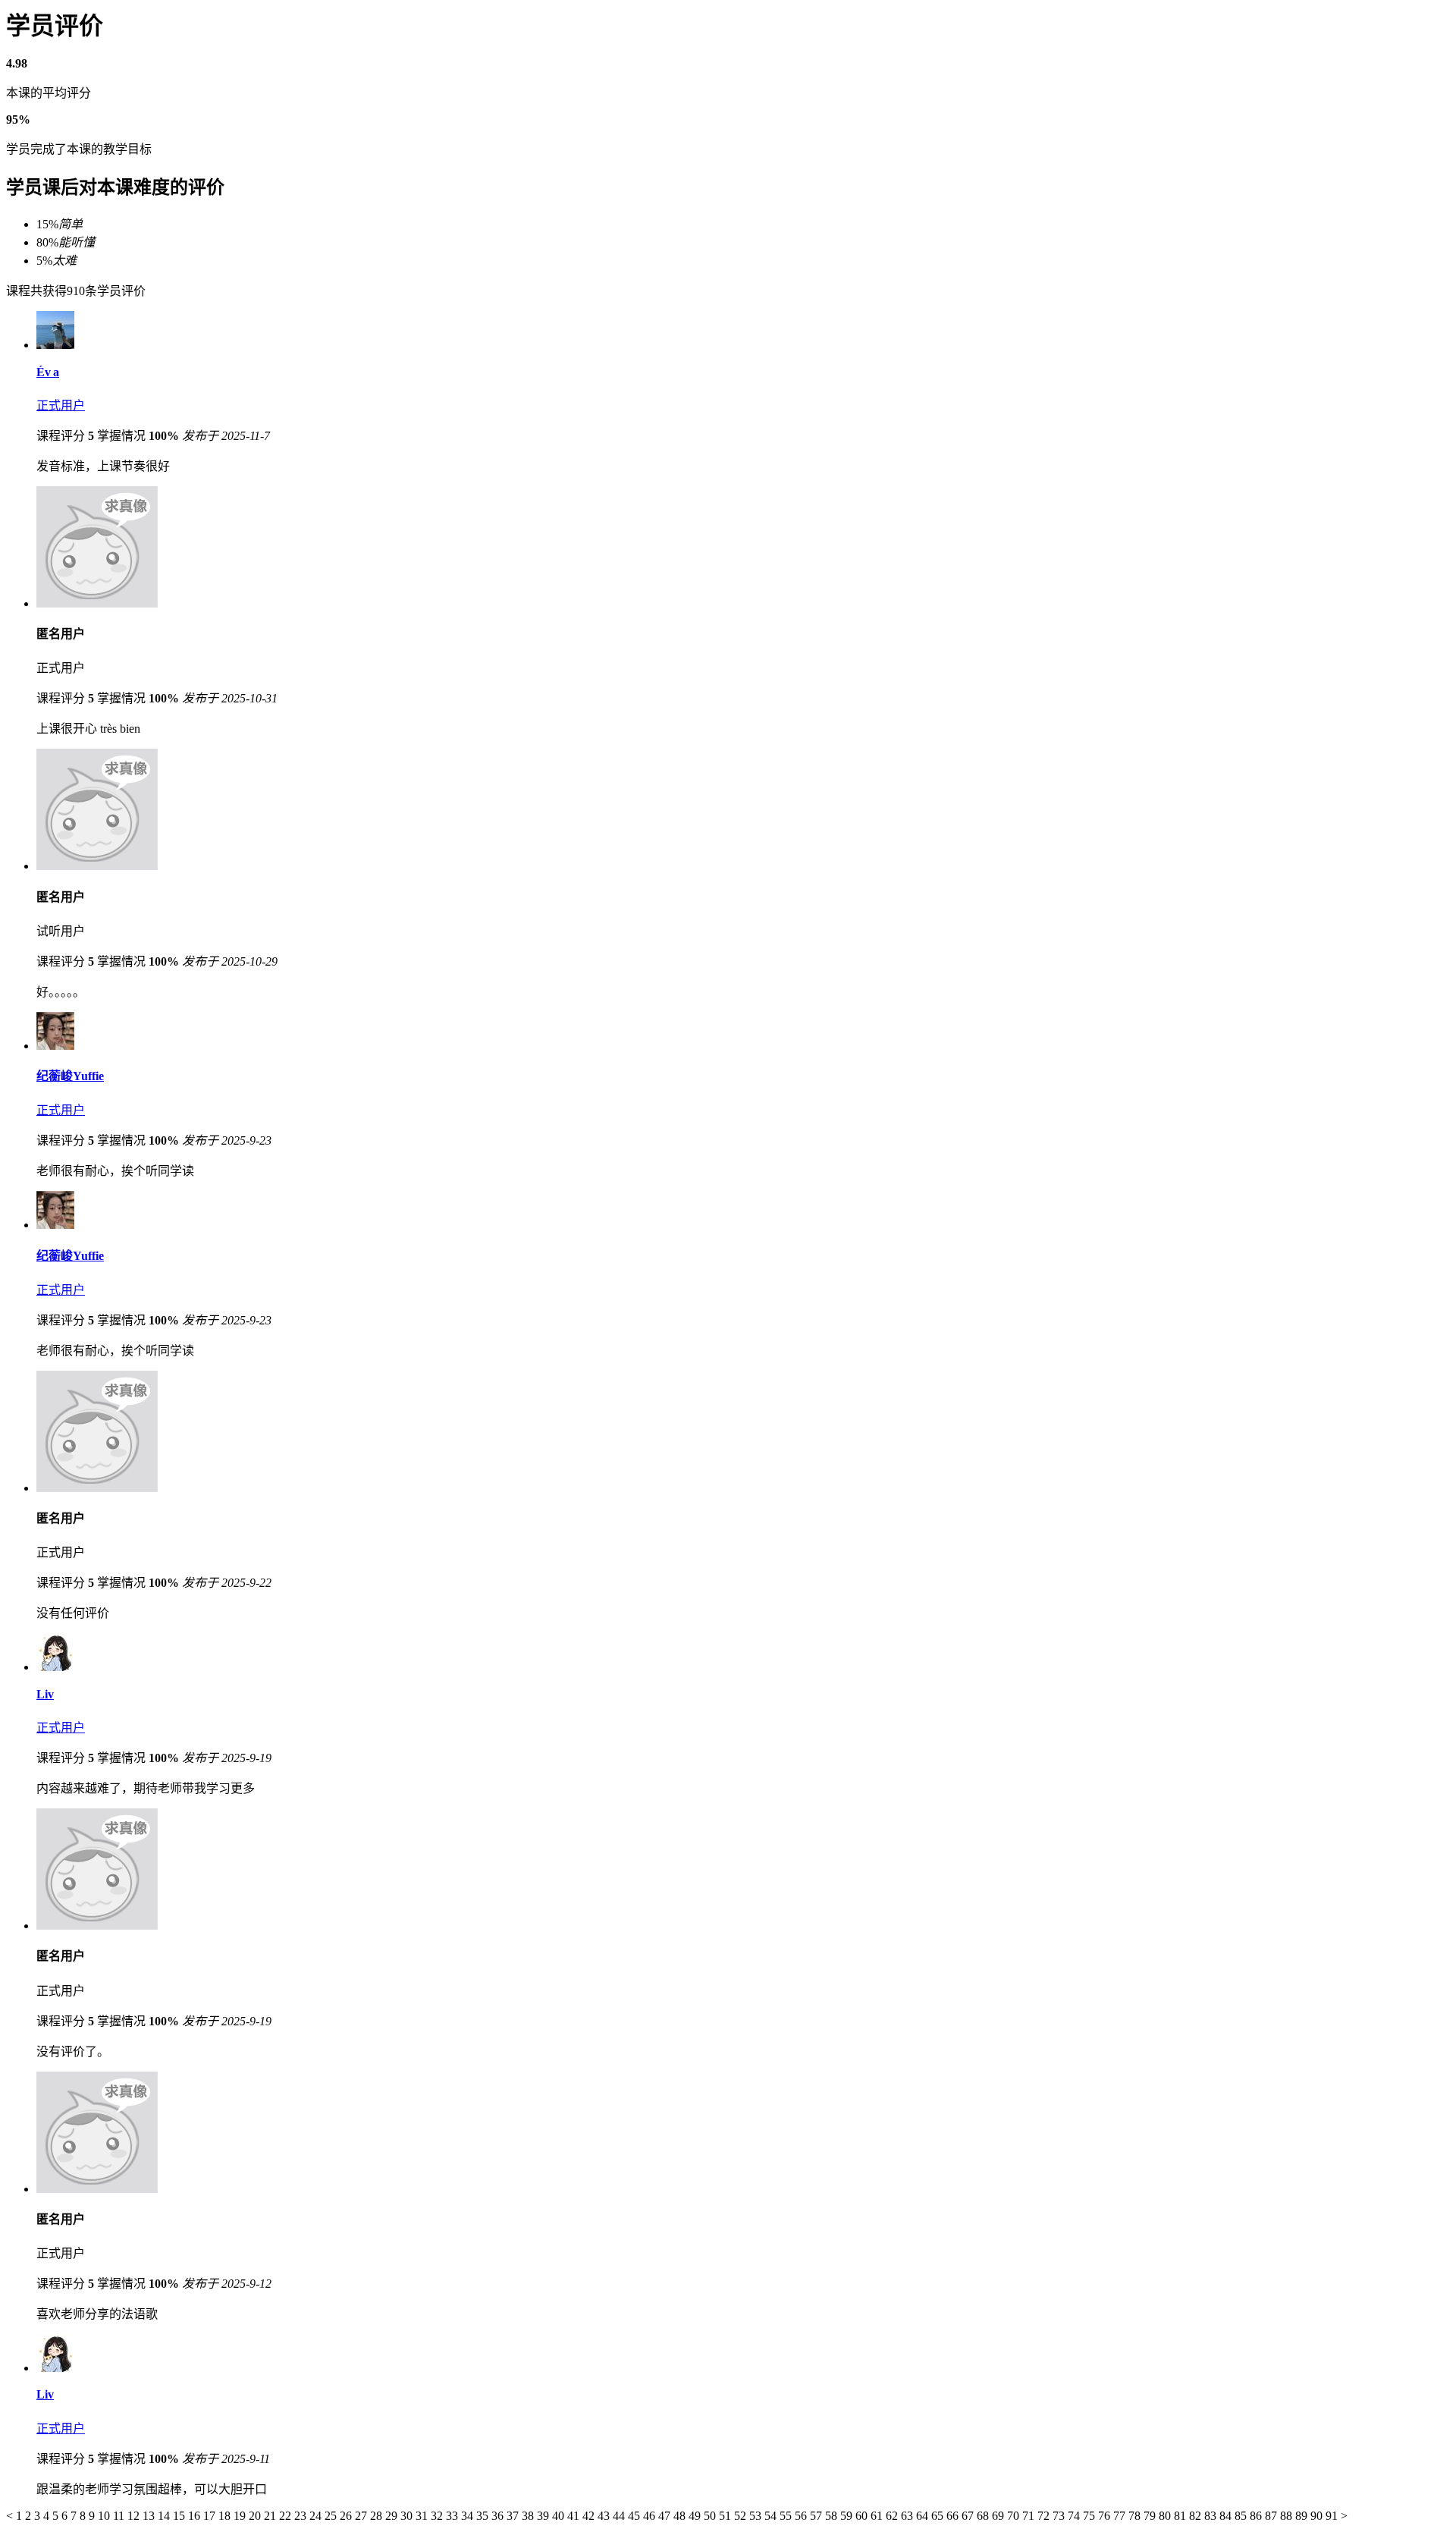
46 (651, 2516)
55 (787, 2516)
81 (1181, 2516)
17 (211, 2516)
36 (499, 2516)
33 (453, 2516)
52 (742, 2516)
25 (332, 2516)
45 (635, 2516)
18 (226, 2516)
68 (984, 2516)
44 (620, 2516)
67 (969, 2516)
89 (1303, 2516)
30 (408, 2516)
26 (347, 2516)
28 (378, 2516)
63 (908, 2516)
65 (939, 2516)
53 (757, 2516)
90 (1318, 2516)
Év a (48, 372)
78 (1136, 2516)
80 (1166, 2516)
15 (180, 2516)
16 (196, 2516)
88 (1288, 2516)
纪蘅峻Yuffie (70, 1076)
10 (105, 2516)
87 (1272, 2516)
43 (605, 2516)
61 (878, 2516)
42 (590, 2516)
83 (1212, 2516)
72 (1045, 2516)
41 (575, 2516)
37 (514, 2516)
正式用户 (61, 405)
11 (120, 2516)
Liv (45, 1694)
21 (271, 2516)
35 (484, 2516)
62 (893, 2516)
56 (802, 2516)
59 (848, 2516)
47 (666, 2516)
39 (544, 2516)
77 (1121, 2516)
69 (999, 2516)
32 (438, 2516)
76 (1106, 2516)
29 (393, 2516)
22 (287, 2516)
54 (772, 2516)
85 (1242, 2516)
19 (241, 2516)
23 (302, 2516)
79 (1151, 2516)
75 (1090, 2516)
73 (1060, 2516)
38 (529, 2516)
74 (1075, 2516)
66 (954, 2516)
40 (560, 2516)
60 (863, 2516)
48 (681, 2516)
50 (711, 2516)
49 (696, 2516)
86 (1257, 2516)
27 (362, 2516)
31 (423, 2516)
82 (1197, 2516)
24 (317, 2516)
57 (817, 2516)
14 (165, 2516)
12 (135, 2516)
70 (1015, 2516)
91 (1333, 2516)
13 (150, 2516)
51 (726, 2516)
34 (469, 2516)
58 (833, 2516)
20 (256, 2516)
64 (924, 2516)
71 (1030, 2516)
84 (1227, 2516)
